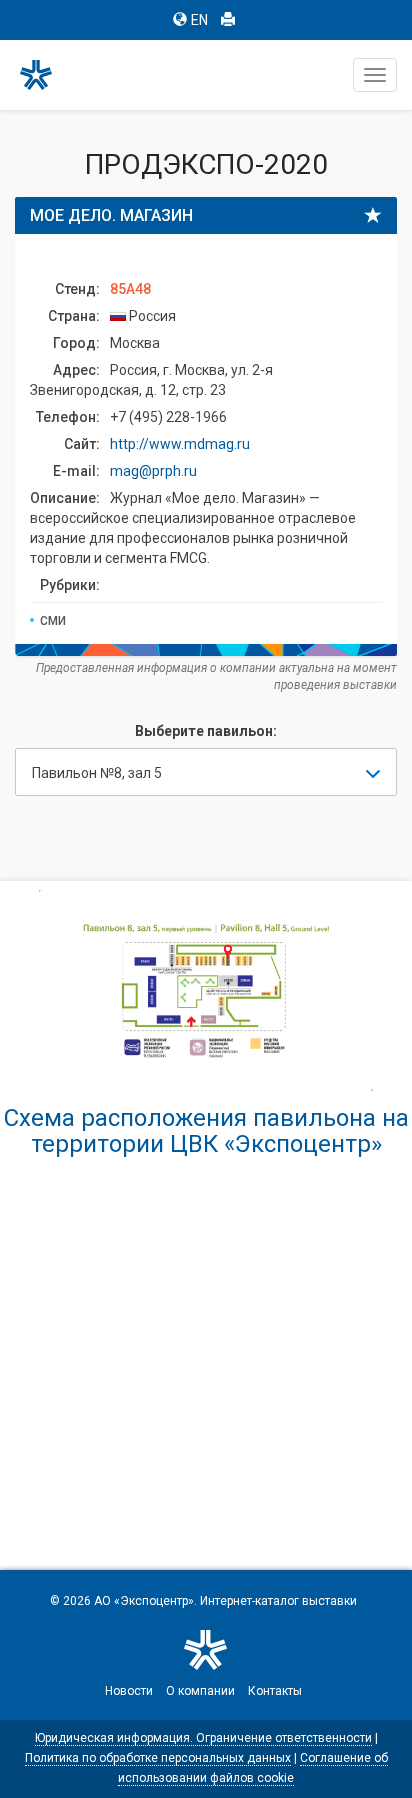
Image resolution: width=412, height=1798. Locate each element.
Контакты (275, 1691)
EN (199, 20)
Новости (129, 1691)
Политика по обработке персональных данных (158, 1758)
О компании (200, 1691)
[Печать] (228, 20)
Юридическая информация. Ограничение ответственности (203, 1738)
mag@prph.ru (153, 471)
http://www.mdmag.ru (180, 444)
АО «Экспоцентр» (144, 1601)
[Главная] (45, 75)
